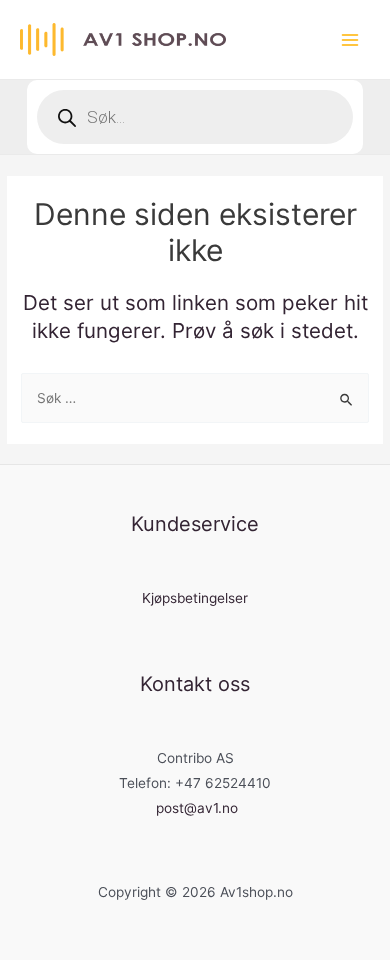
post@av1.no (197, 808)
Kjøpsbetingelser (195, 598)
